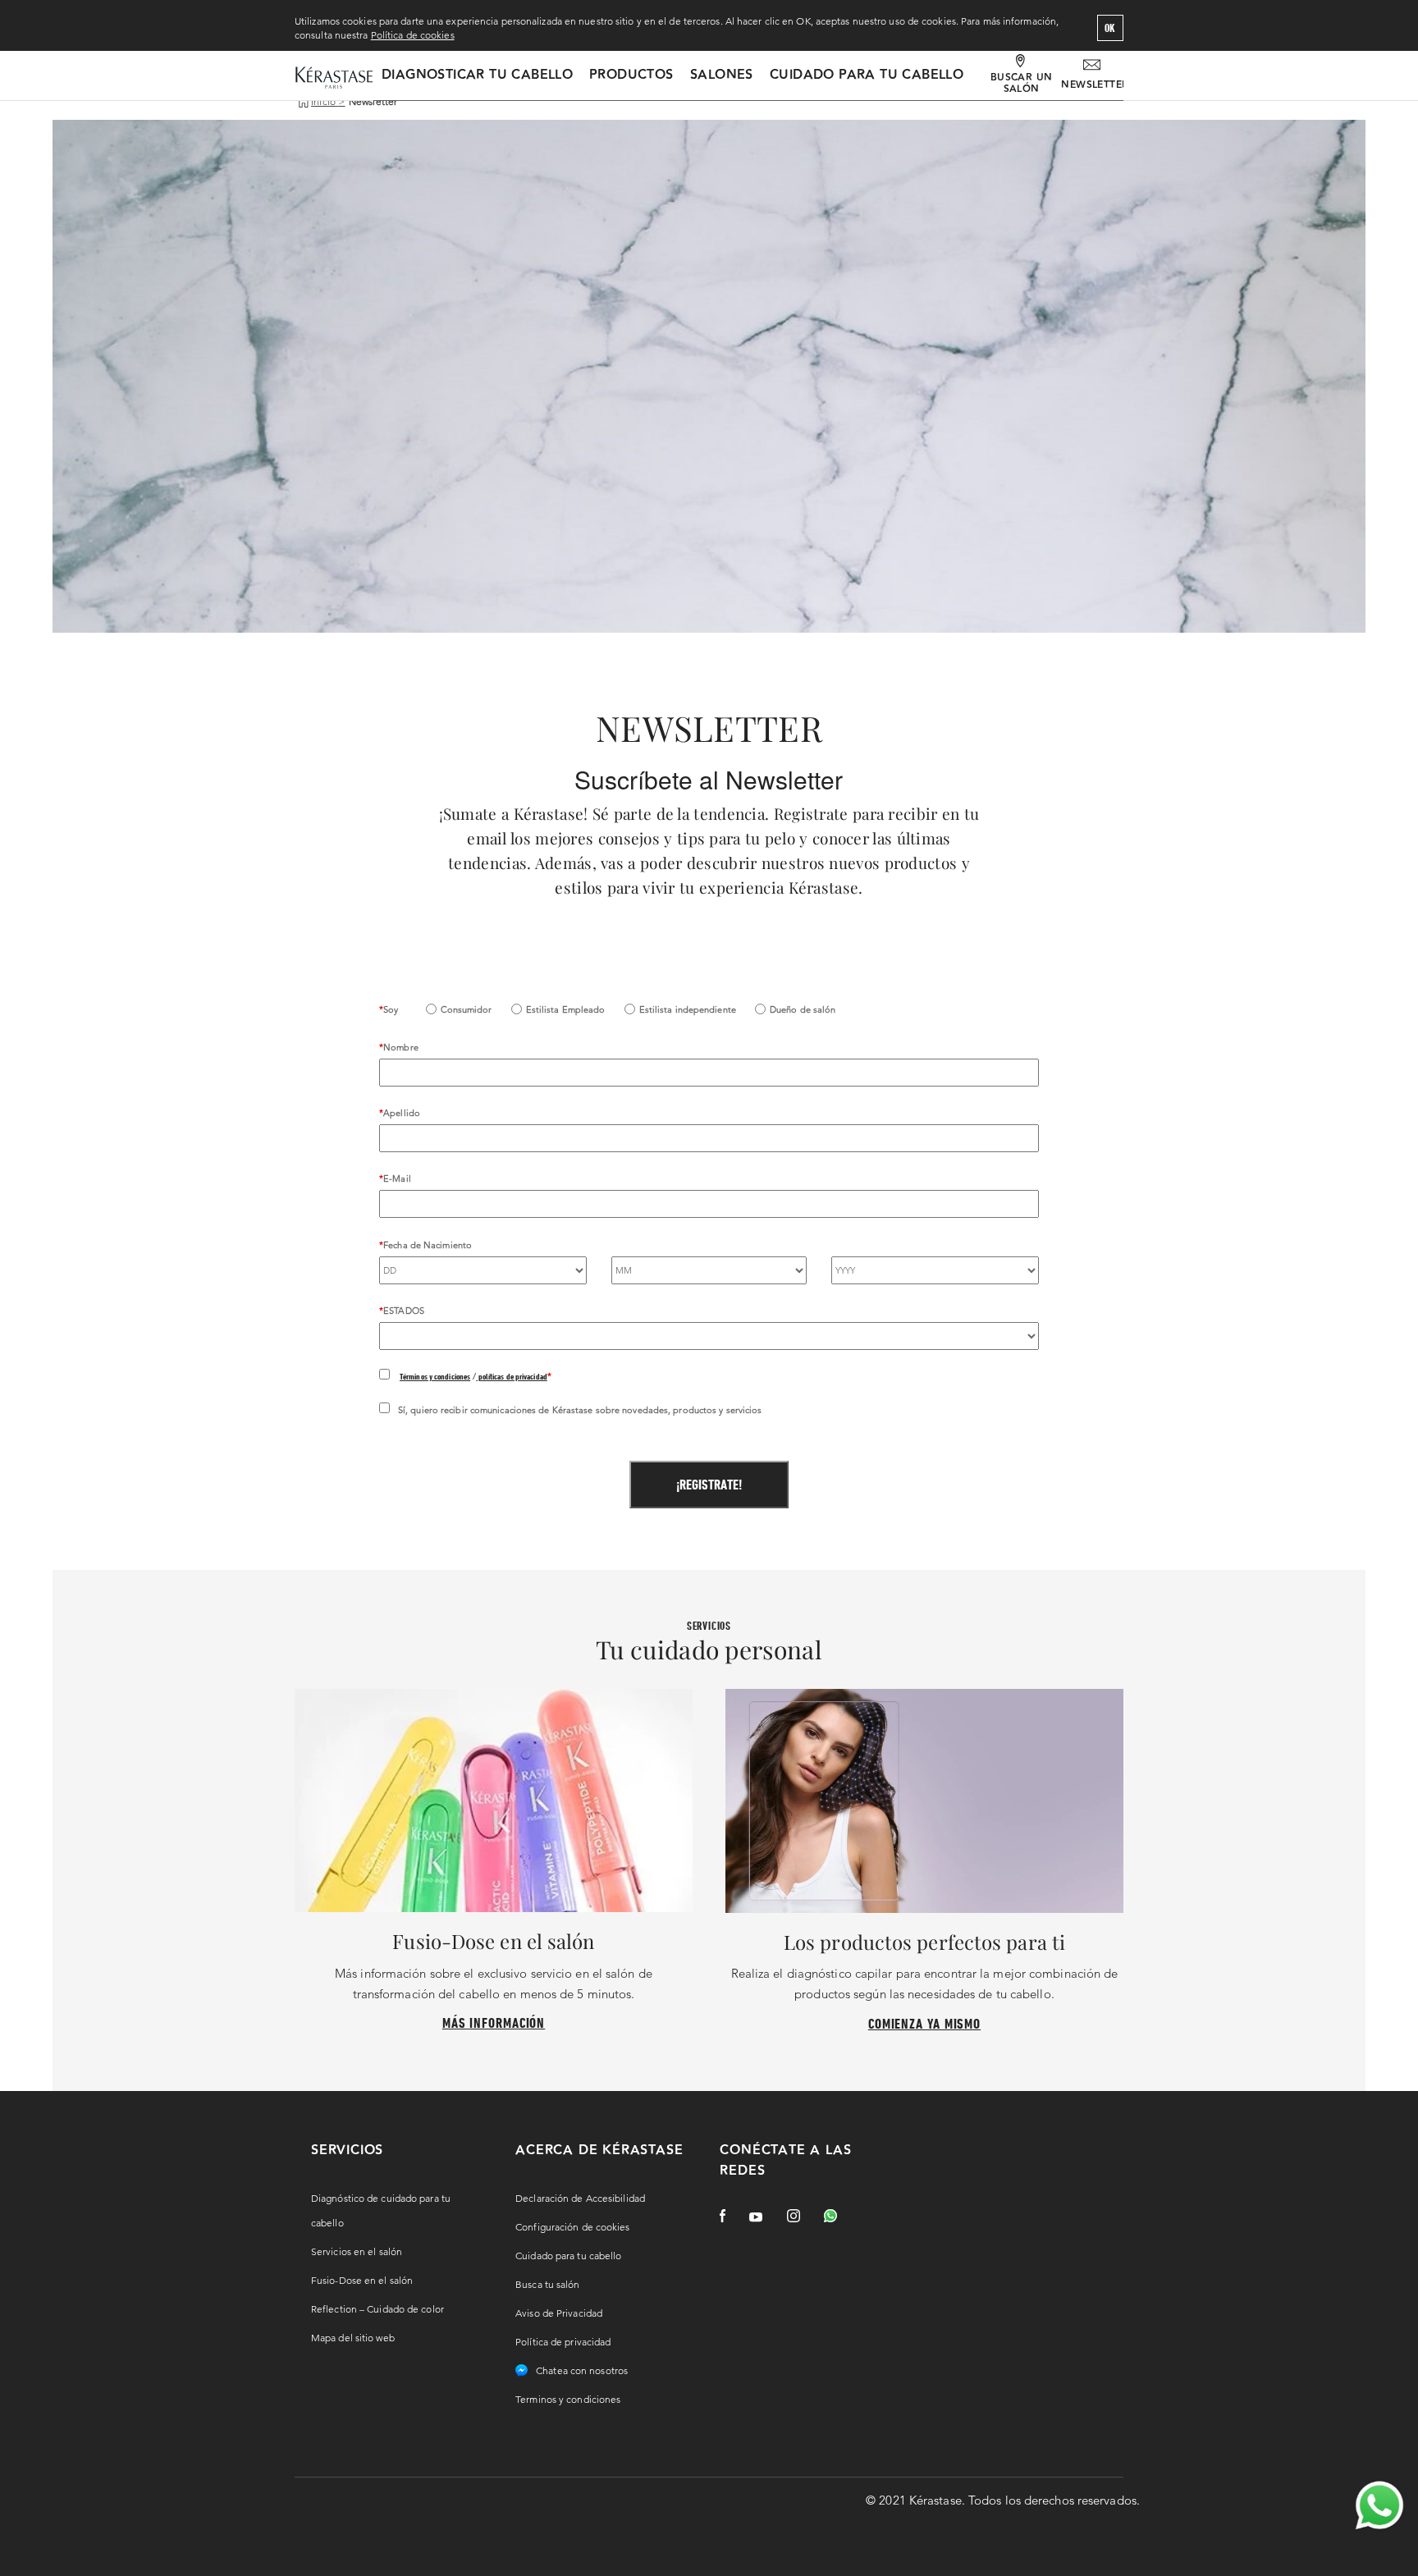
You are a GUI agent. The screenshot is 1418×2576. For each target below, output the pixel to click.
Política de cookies (413, 35)
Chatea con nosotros (582, 2370)
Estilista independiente (688, 1009)
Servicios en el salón (357, 2251)
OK (1110, 28)
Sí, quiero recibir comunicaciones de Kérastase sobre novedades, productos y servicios (580, 1410)
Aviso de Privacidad (559, 2313)
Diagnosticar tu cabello (477, 75)
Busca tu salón (547, 2284)
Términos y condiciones (435, 1376)
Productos (631, 75)
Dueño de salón (803, 1009)
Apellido (402, 1113)
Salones (722, 75)
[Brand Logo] (334, 79)
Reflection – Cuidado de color (377, 2309)
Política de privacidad (563, 2342)
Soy (391, 1009)
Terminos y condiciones (568, 2399)
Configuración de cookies (572, 2227)
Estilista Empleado (566, 1009)
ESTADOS (404, 1311)
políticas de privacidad (511, 1376)
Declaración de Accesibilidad (580, 2198)
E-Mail (397, 1178)
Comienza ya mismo (924, 2023)
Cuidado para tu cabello (867, 75)
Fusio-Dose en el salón (362, 2280)
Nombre (401, 1047)
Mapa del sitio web (353, 2338)
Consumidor (467, 1009)
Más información (494, 2022)
